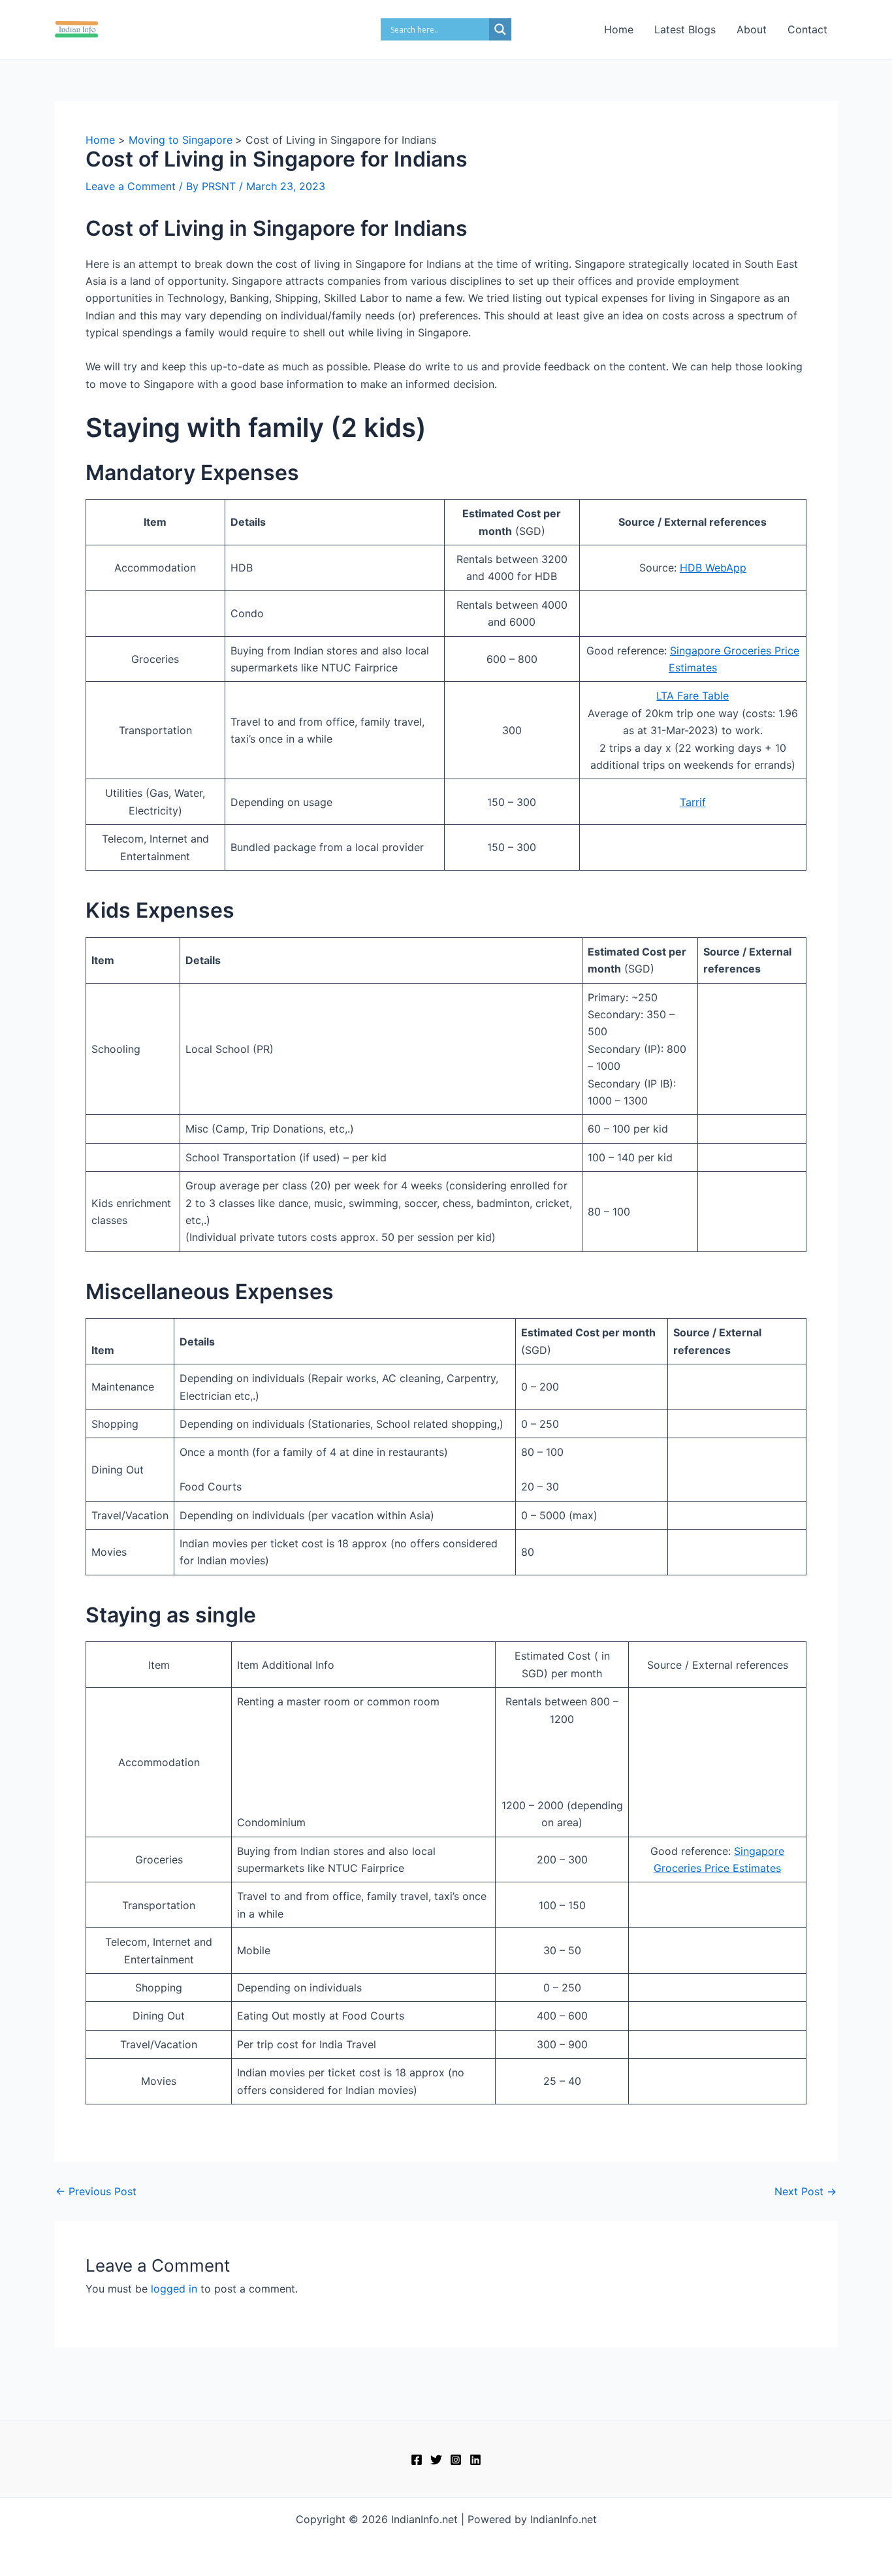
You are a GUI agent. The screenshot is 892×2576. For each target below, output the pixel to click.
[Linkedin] (475, 2460)
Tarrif (693, 802)
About (752, 29)
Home (619, 29)
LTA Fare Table (693, 696)
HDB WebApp (713, 568)
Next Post (805, 2191)
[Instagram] (456, 2460)
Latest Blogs (685, 29)
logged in (174, 2289)
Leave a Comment (131, 186)
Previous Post (96, 2191)
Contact (807, 29)
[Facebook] (417, 2460)
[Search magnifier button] (500, 29)
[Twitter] (436, 2460)
